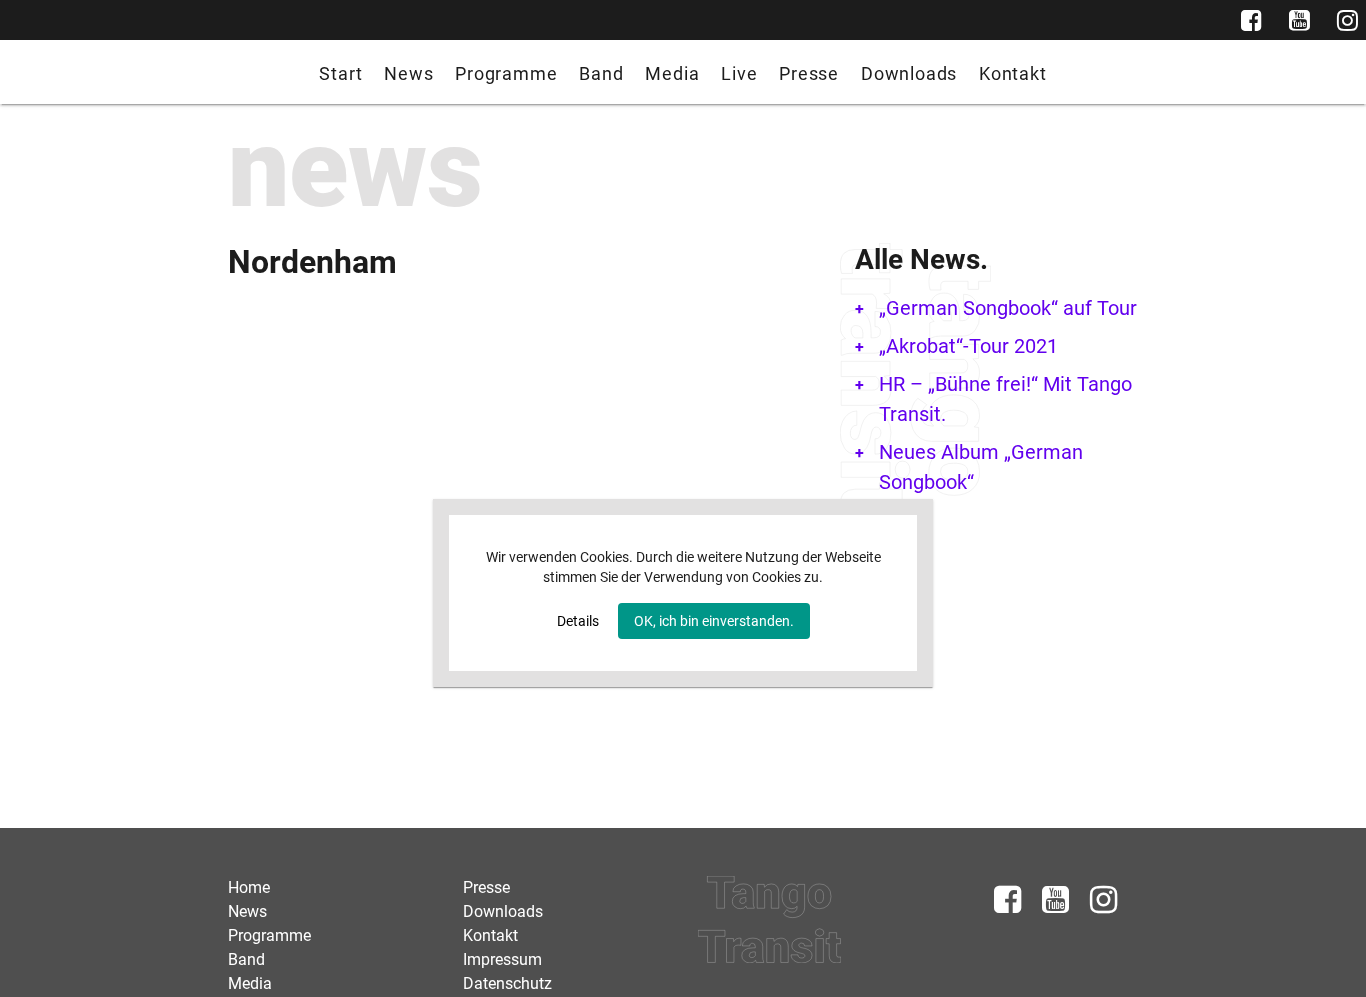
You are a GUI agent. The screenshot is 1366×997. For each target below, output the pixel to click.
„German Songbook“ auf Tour (1008, 308)
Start (340, 73)
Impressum (502, 959)
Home (249, 887)
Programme (506, 73)
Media (672, 73)
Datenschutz (507, 983)
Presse (809, 73)
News (408, 73)
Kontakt (1013, 73)
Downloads (909, 73)
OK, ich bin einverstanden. (714, 621)
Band (601, 73)
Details (578, 621)
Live (739, 73)
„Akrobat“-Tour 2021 (968, 346)
